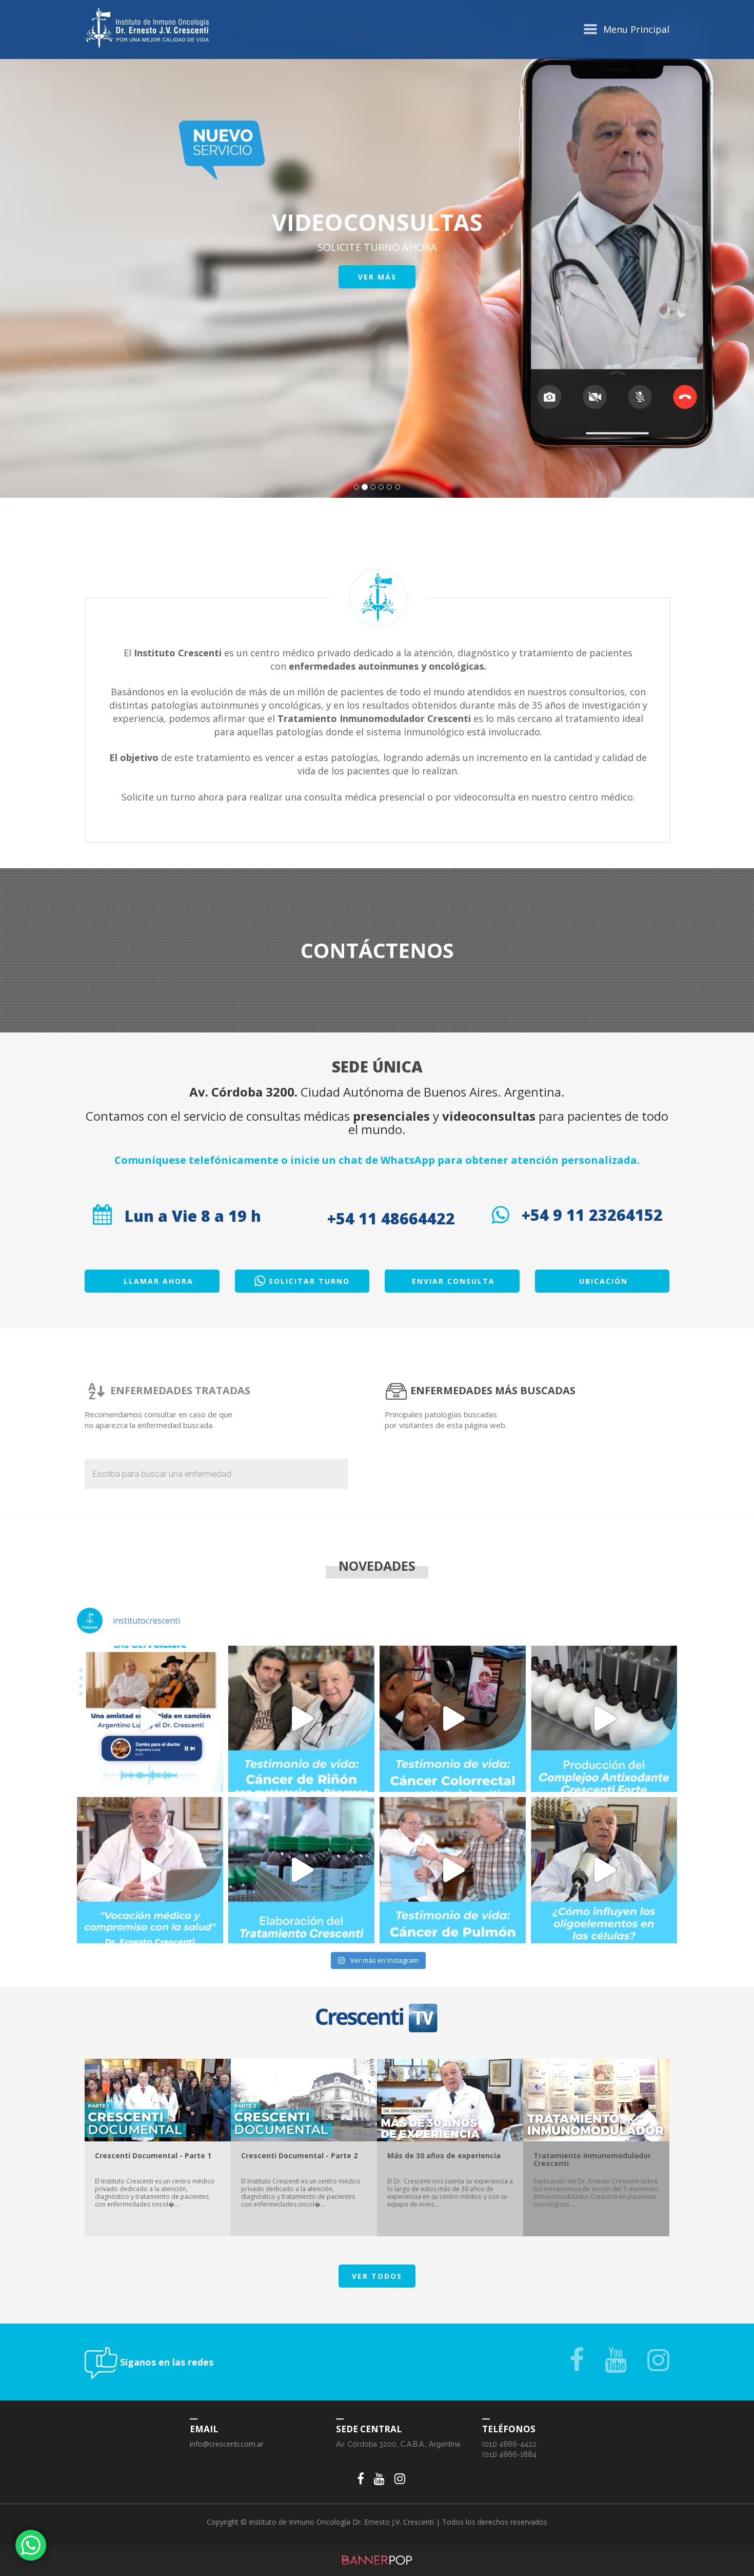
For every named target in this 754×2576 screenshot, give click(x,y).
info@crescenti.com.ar (227, 2444)
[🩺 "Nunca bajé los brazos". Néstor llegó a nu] (453, 1870)
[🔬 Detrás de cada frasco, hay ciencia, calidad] (301, 1870)
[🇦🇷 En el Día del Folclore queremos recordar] (150, 1719)
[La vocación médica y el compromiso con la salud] (150, 1870)
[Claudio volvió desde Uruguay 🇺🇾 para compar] (301, 1719)
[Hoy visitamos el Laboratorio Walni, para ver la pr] (604, 1719)
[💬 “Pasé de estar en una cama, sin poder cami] (453, 1719)
